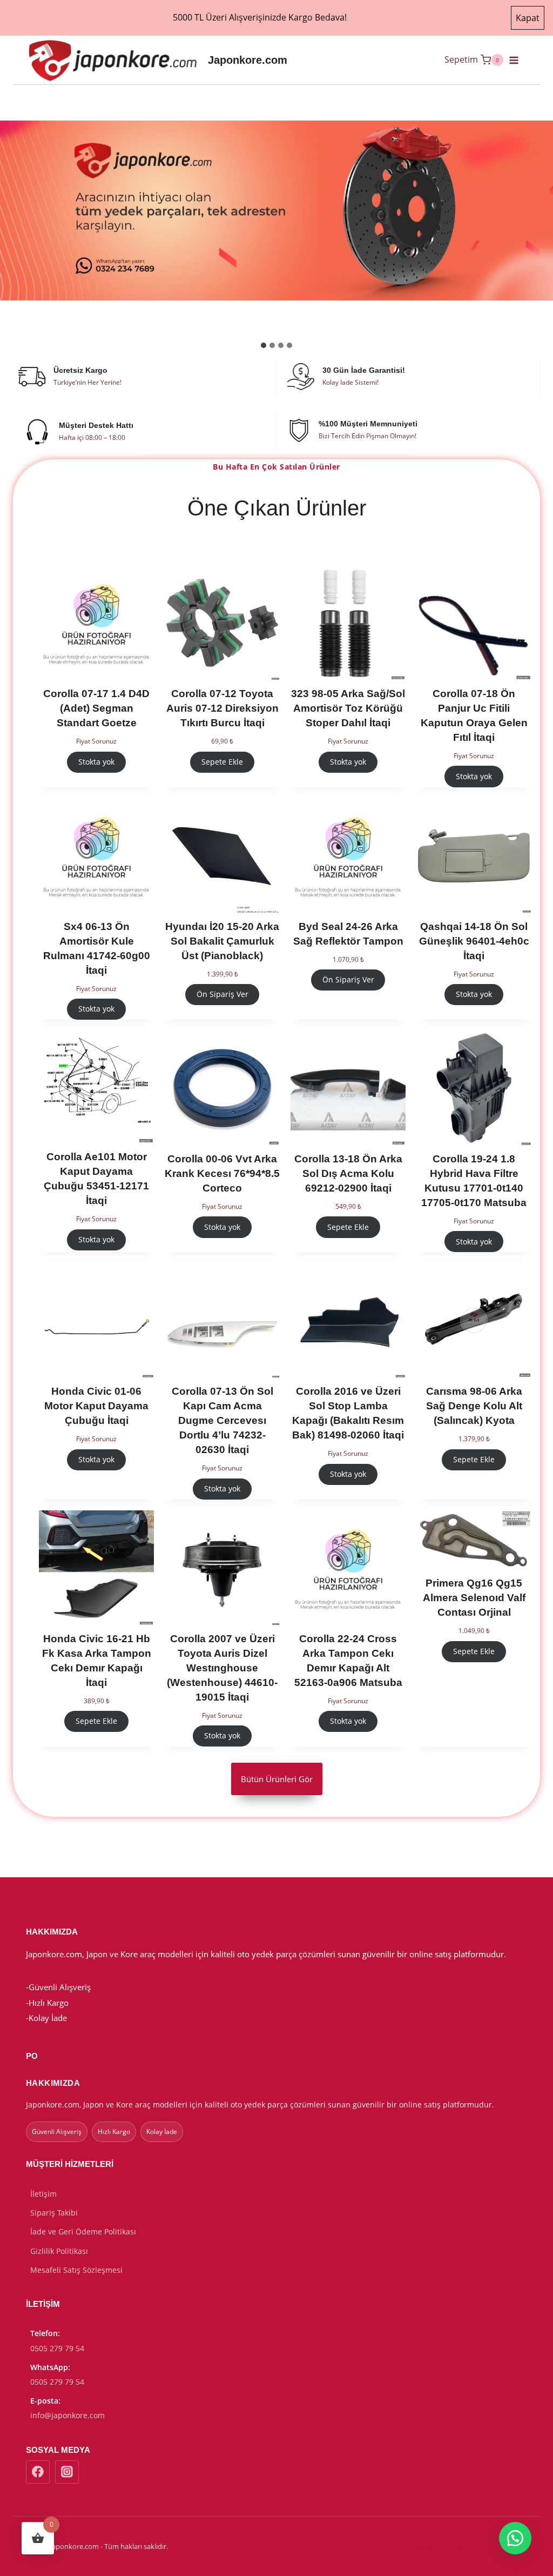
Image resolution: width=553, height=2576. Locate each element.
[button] (515, 2538)
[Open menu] (518, 60)
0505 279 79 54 (57, 2348)
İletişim (43, 2194)
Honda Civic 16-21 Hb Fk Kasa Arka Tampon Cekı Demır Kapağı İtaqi (97, 1661)
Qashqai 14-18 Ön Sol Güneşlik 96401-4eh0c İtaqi (474, 941)
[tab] (264, 345)
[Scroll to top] (472, 2561)
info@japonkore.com (68, 2415)
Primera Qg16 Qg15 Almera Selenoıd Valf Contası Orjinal (474, 1598)
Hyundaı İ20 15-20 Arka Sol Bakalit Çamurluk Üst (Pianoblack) (222, 941)
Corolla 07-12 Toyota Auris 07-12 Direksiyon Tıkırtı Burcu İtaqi (222, 708)
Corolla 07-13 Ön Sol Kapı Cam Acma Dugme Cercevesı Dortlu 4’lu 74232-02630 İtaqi (222, 1420)
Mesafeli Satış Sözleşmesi (76, 2270)
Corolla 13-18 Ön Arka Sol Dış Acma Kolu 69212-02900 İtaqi (348, 1173)
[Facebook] (38, 2472)
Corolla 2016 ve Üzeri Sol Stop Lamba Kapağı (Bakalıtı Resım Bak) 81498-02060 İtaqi (348, 1413)
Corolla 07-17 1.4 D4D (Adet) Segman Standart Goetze (96, 708)
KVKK (389, 2546)
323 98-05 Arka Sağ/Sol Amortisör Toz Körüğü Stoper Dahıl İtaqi (348, 708)
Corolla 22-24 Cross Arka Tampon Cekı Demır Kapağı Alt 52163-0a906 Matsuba (348, 1661)
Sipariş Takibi (54, 2213)
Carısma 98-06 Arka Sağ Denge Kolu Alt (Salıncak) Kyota (474, 1406)
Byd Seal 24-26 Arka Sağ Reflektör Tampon (348, 934)
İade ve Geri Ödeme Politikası (83, 2232)
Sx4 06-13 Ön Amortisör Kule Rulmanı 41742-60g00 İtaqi (97, 948)
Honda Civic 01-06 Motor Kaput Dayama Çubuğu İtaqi (96, 1406)
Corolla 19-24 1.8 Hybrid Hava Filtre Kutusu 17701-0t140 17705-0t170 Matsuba (474, 1181)
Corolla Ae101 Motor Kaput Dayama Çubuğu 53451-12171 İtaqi (96, 1179)
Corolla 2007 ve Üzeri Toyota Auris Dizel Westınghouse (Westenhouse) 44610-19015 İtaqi (222, 1668)
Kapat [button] (528, 18)
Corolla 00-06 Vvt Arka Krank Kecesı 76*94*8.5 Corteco (222, 1173)
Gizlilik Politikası (59, 2251)
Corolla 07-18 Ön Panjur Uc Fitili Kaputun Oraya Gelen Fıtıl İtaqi (474, 715)
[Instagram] (67, 2472)
